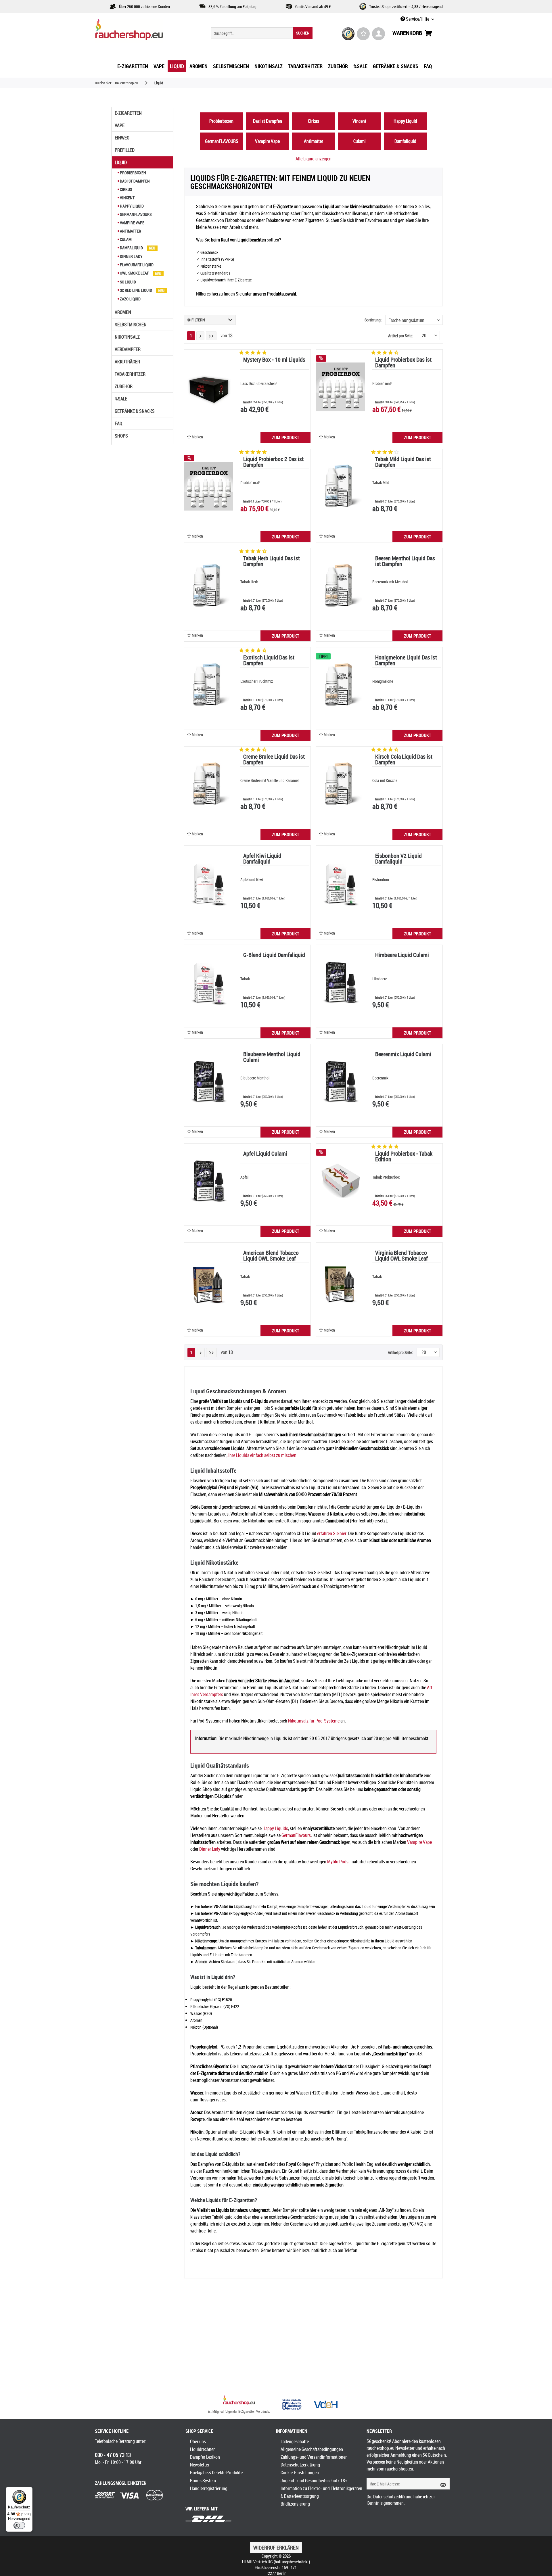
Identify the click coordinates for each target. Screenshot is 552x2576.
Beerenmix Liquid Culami (403, 1055)
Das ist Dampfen (134, 181)
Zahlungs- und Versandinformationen (314, 2457)
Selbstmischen (131, 325)
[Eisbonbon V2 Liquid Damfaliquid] (341, 883)
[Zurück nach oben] (239, 2401)
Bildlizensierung (295, 2504)
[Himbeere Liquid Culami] (341, 982)
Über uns (198, 2441)
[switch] (19, 2525)
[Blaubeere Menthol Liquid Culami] (209, 1081)
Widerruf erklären (276, 2548)
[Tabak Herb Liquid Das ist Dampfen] (209, 586)
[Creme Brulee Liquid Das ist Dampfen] (209, 784)
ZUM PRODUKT (286, 438)
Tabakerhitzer (130, 374)
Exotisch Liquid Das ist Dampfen (269, 661)
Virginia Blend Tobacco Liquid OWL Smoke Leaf (401, 1256)
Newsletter (200, 2465)
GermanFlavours (296, 1835)
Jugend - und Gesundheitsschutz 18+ (314, 2481)
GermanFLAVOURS (135, 214)
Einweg (122, 138)
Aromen (123, 312)
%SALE (121, 399)
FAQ (118, 423)
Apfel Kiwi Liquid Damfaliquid (262, 859)
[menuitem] (262, 33)
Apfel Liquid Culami (265, 1154)
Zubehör (124, 386)
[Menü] (29, 2490)
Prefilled (125, 150)
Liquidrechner (202, 2449)
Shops (121, 436)
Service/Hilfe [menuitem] (418, 19)
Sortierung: (373, 320)
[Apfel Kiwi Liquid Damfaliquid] (209, 883)
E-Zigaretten (128, 113)
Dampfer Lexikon (205, 2457)
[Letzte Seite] (211, 336)
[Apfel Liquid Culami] (209, 1181)
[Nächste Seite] (200, 336)
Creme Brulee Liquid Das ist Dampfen (274, 760)
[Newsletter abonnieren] (441, 2484)
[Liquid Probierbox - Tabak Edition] (341, 1181)
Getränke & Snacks (135, 411)
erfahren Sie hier (332, 1533)
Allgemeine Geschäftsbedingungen (312, 2449)
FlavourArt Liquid (136, 265)
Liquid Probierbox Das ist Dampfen (403, 363)
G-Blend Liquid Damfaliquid (274, 955)
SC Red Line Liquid (136, 290)
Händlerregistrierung (209, 2488)
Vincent (127, 198)
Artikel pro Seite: (401, 336)
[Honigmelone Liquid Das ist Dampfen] (341, 685)
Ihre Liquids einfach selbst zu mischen (262, 1455)
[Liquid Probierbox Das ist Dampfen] (341, 387)
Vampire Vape (132, 223)
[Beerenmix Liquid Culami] (341, 1081)
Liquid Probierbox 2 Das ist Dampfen (273, 462)
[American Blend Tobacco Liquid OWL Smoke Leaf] (209, 1280)
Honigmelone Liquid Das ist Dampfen (406, 661)
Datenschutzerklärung (300, 2465)
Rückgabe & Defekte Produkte (216, 2473)
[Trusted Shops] (348, 34)
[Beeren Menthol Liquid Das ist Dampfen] (341, 586)
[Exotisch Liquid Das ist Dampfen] (209, 685)
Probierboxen (133, 173)
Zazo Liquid (130, 299)
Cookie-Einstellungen (300, 2473)
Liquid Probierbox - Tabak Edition (404, 1157)
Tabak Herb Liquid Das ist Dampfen (272, 562)
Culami (126, 239)
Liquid (121, 162)
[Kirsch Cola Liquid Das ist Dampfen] (341, 784)
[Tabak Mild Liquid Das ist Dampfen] (341, 486)
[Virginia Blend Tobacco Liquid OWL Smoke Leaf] (341, 1280)
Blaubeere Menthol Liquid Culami (272, 1057)
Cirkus (125, 189)
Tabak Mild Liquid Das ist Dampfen (403, 462)
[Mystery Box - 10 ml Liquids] (209, 387)
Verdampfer (128, 349)
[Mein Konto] (378, 34)
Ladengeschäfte (295, 2441)
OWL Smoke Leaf (134, 273)
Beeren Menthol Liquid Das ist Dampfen (405, 562)
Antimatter (130, 231)
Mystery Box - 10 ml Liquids (274, 360)
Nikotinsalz (127, 337)
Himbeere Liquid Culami (402, 955)
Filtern (198, 320)
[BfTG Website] (292, 2404)
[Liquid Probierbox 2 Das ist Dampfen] (209, 486)
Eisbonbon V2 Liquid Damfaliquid (398, 859)
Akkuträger (127, 362)
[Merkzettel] (363, 34)
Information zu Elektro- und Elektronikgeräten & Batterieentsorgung (321, 2492)
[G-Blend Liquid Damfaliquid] (209, 982)
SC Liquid (128, 282)
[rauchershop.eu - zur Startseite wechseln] (139, 31)
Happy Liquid (131, 206)
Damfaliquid (131, 248)
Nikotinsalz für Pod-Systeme (314, 1721)
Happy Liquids (275, 1828)
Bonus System (203, 2481)
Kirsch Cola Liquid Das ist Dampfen (404, 760)
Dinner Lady (131, 256)
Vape (120, 125)
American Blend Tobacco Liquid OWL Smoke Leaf (271, 1256)
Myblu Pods (338, 1862)
